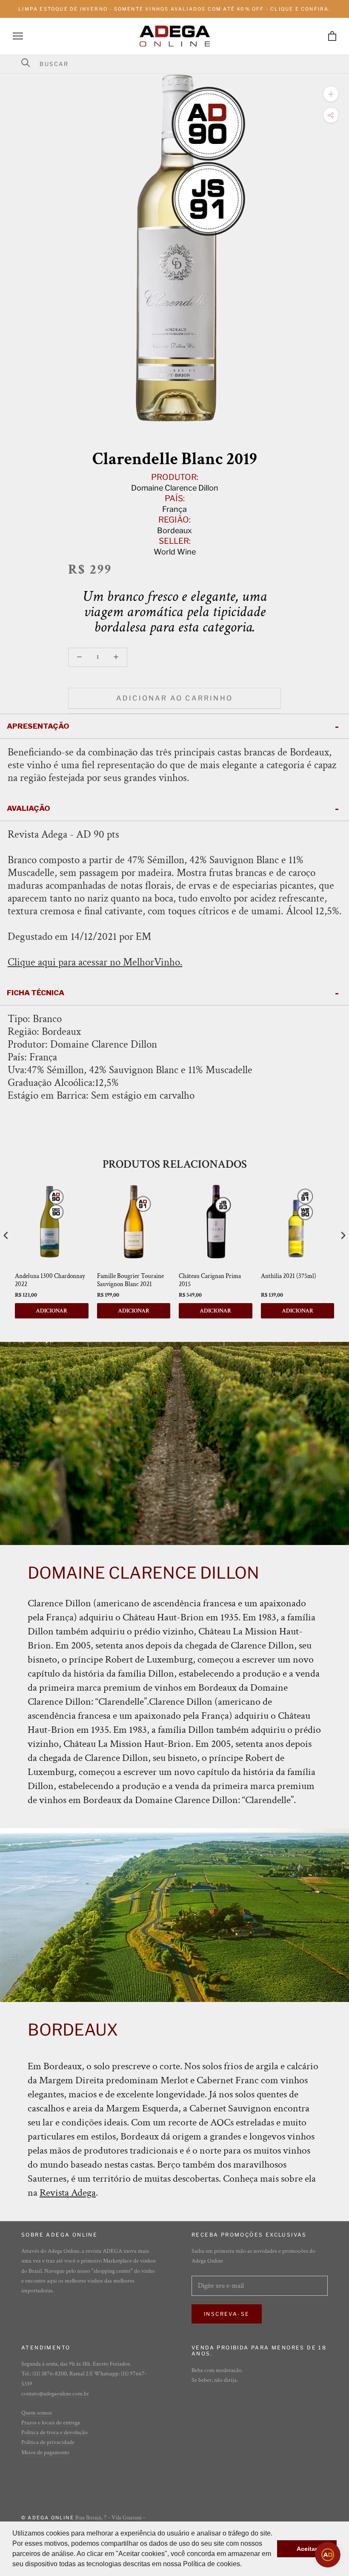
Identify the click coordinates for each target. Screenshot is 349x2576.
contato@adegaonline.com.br (55, 2394)
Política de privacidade (48, 2442)
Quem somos (37, 2413)
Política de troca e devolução (54, 2432)
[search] (180, 64)
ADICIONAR (51, 1311)
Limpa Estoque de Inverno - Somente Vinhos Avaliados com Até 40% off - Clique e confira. (174, 9)
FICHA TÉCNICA (36, 993)
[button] (245, 2565)
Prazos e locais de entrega (51, 2423)
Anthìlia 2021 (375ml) (289, 1276)
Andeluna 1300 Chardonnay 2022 (50, 1280)
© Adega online (48, 2518)
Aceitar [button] (307, 2549)
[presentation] (6, 1236)
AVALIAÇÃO (29, 808)
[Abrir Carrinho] (332, 36)
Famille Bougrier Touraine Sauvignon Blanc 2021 (130, 1280)
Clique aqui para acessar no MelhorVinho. (95, 962)
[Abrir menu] (18, 36)
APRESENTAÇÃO (38, 726)
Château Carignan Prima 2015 (210, 1280)
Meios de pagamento (45, 2453)
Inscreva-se (227, 2314)
